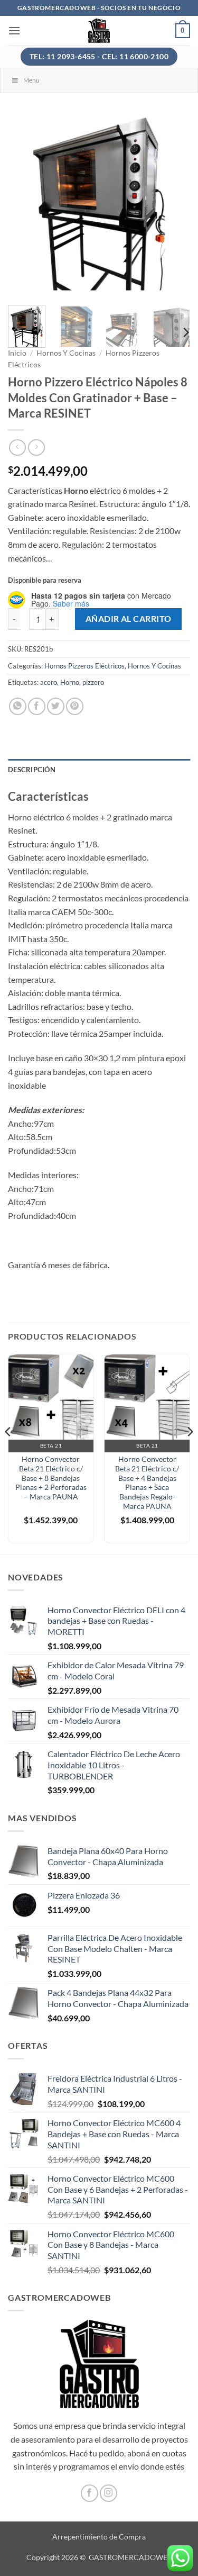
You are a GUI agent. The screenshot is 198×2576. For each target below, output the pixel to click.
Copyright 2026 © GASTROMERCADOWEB (99, 2557)
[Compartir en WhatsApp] (18, 706)
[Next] (173, 206)
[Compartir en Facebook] (37, 706)
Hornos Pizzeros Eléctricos (84, 666)
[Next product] (17, 448)
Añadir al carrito (129, 619)
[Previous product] (36, 448)
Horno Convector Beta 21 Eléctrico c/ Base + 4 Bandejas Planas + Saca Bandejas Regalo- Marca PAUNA (147, 1483)
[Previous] (25, 206)
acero (49, 682)
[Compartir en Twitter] (56, 706)
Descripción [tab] (32, 770)
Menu (31, 80)
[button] (14, 30)
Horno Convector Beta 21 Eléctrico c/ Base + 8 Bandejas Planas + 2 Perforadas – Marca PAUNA (51, 1478)
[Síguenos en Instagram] (109, 2493)
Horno (70, 682)
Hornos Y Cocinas (66, 353)
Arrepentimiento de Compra (99, 2537)
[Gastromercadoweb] (99, 31)
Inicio (17, 353)
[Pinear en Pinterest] (75, 706)
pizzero (93, 682)
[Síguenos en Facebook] (89, 2493)
